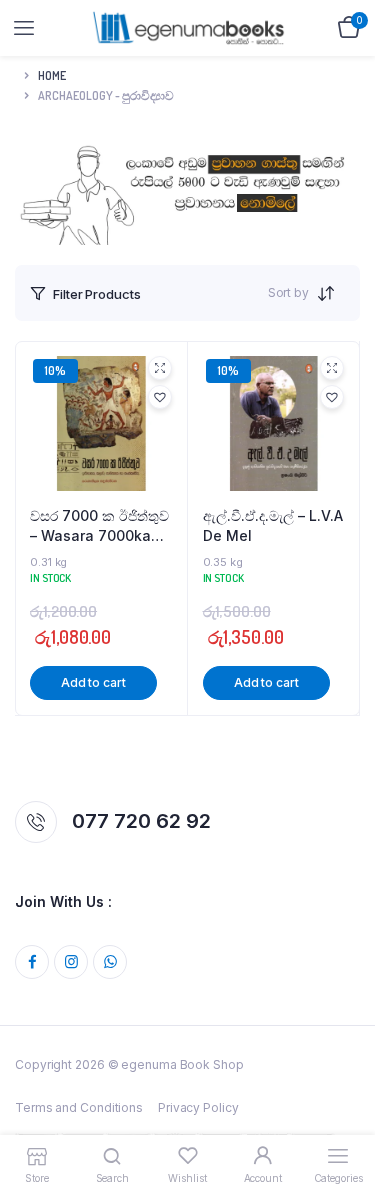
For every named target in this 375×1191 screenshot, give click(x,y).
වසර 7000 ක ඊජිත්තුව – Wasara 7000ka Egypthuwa (99, 526)
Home (52, 75)
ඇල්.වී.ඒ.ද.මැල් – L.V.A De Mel (273, 525)
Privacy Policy (198, 1107)
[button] (160, 397)
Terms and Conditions (79, 1107)
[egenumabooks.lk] (188, 27)
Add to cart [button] (93, 682)
